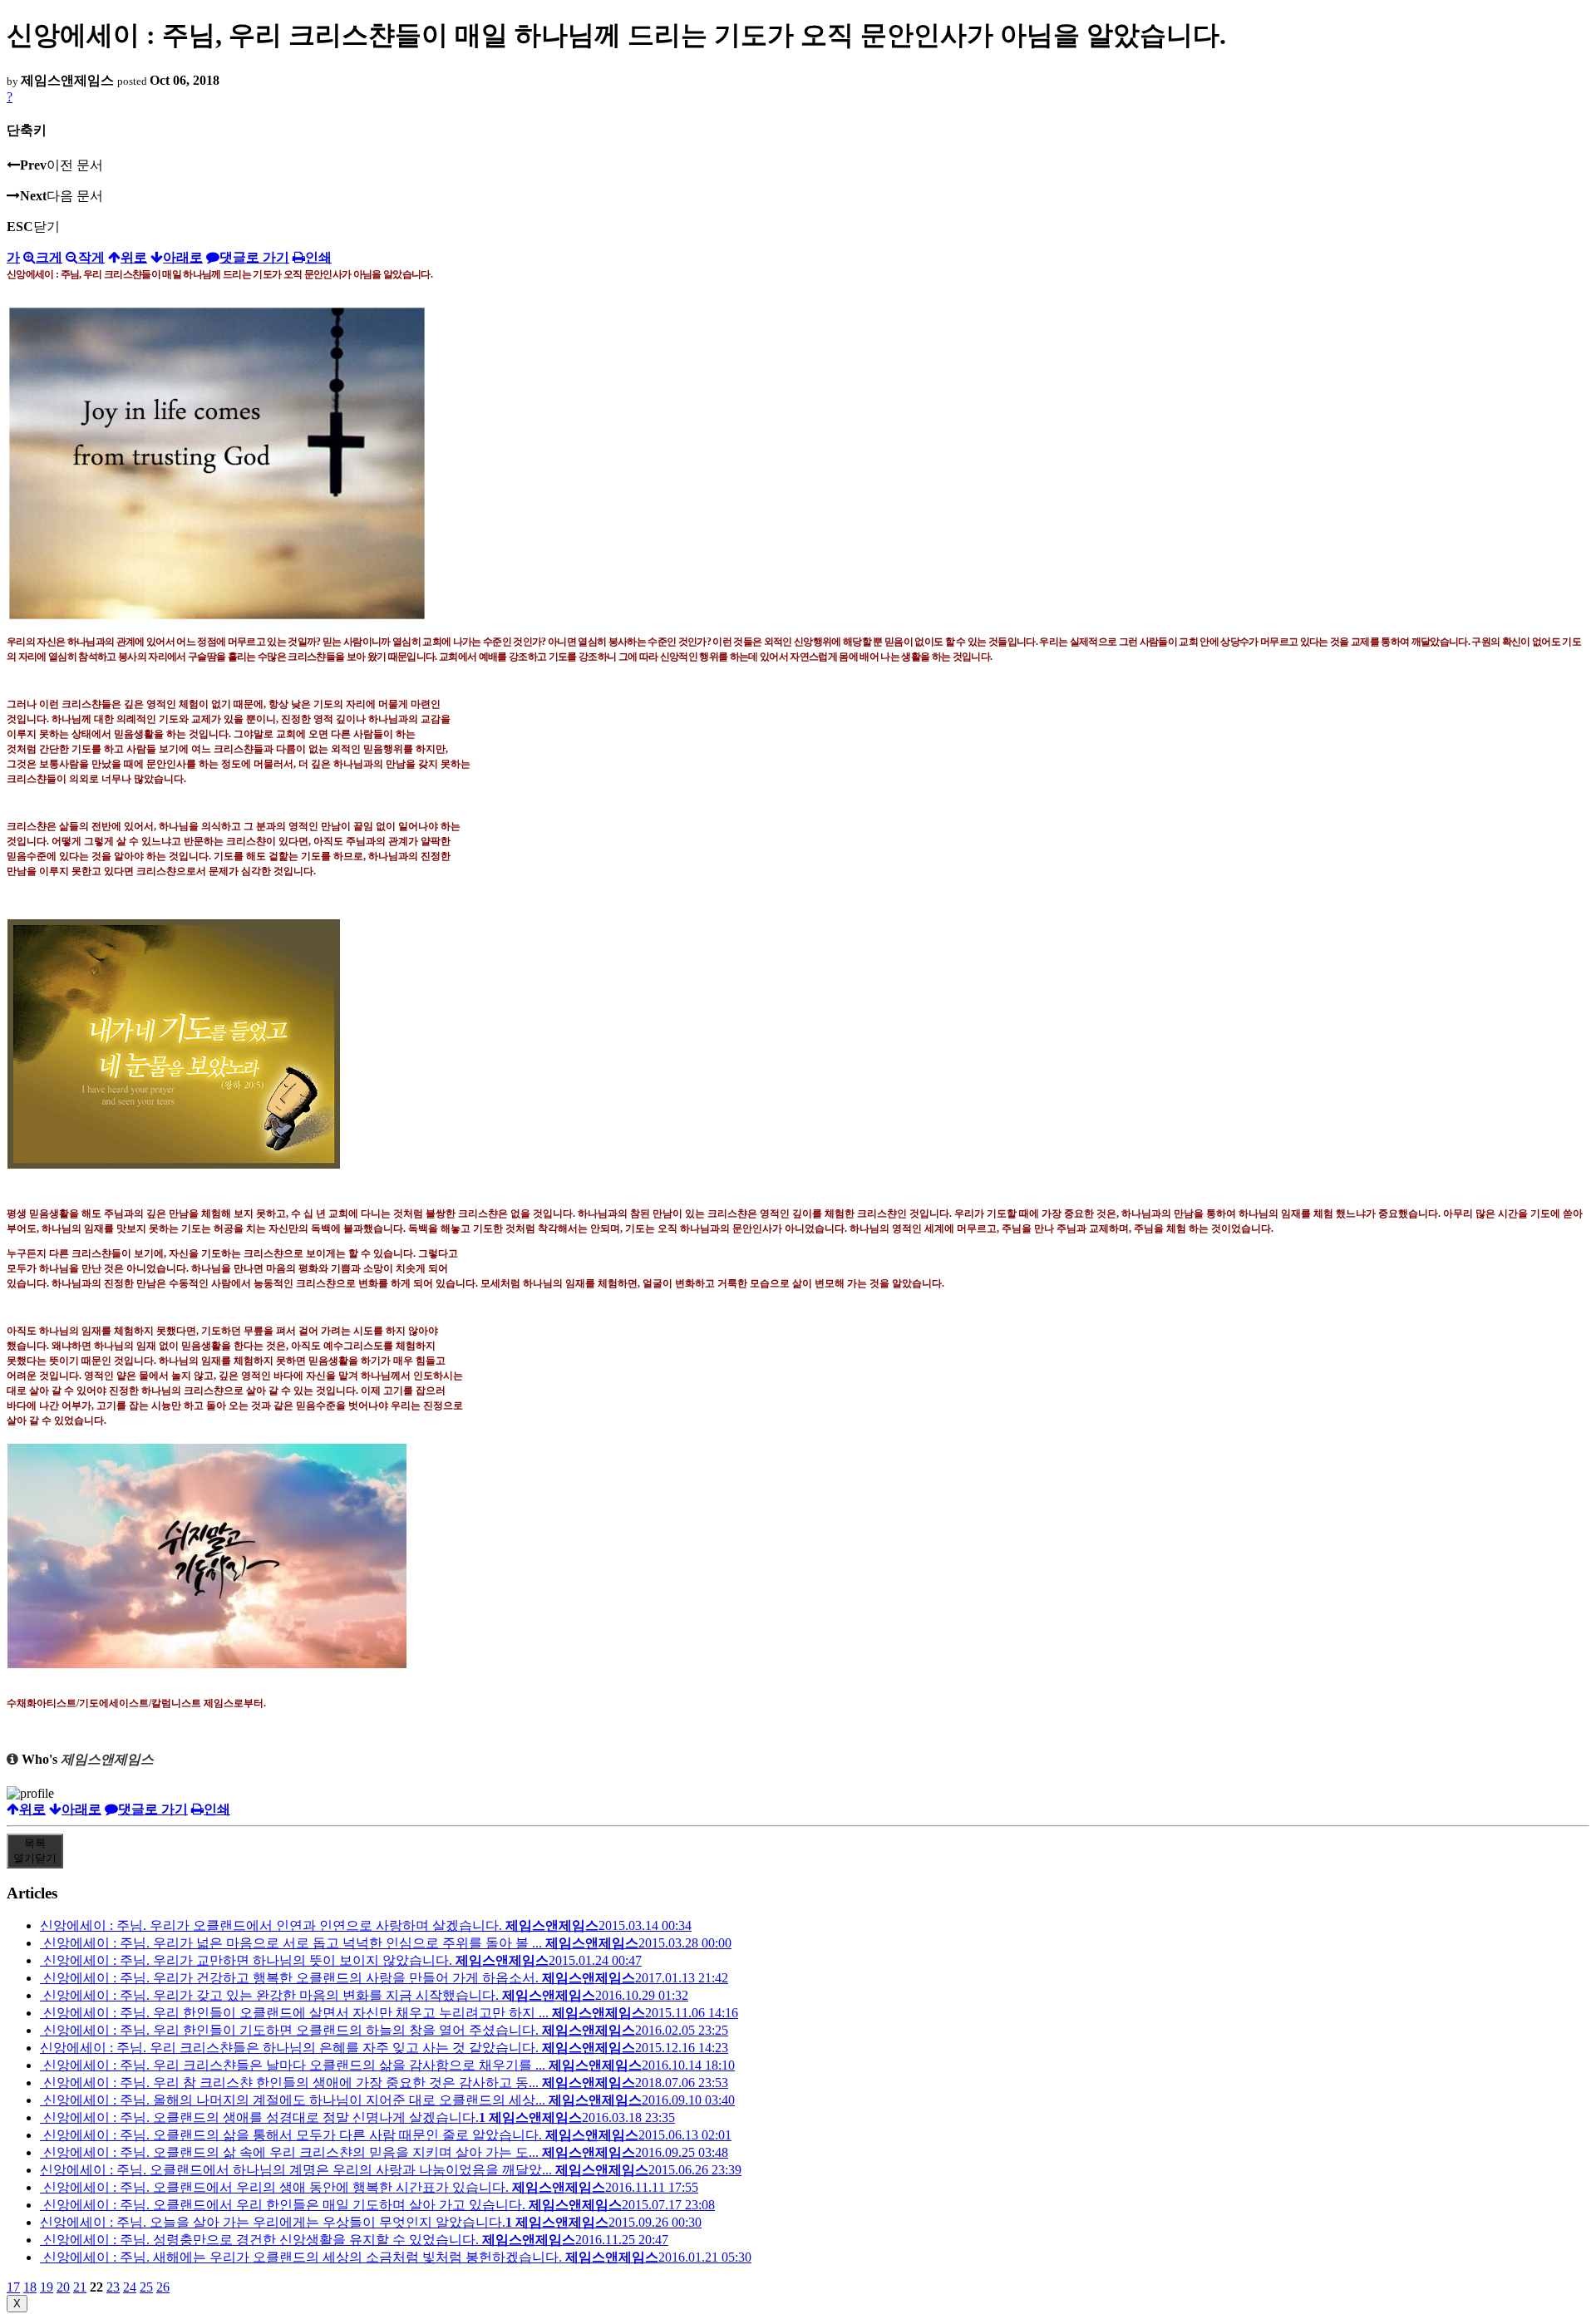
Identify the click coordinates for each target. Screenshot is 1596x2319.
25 (146, 2287)
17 (13, 2287)
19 (47, 2287)
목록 (35, 1851)
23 (113, 2287)
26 (163, 2287)
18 (30, 2287)
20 (63, 2287)
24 (130, 2287)
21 (80, 2287)
